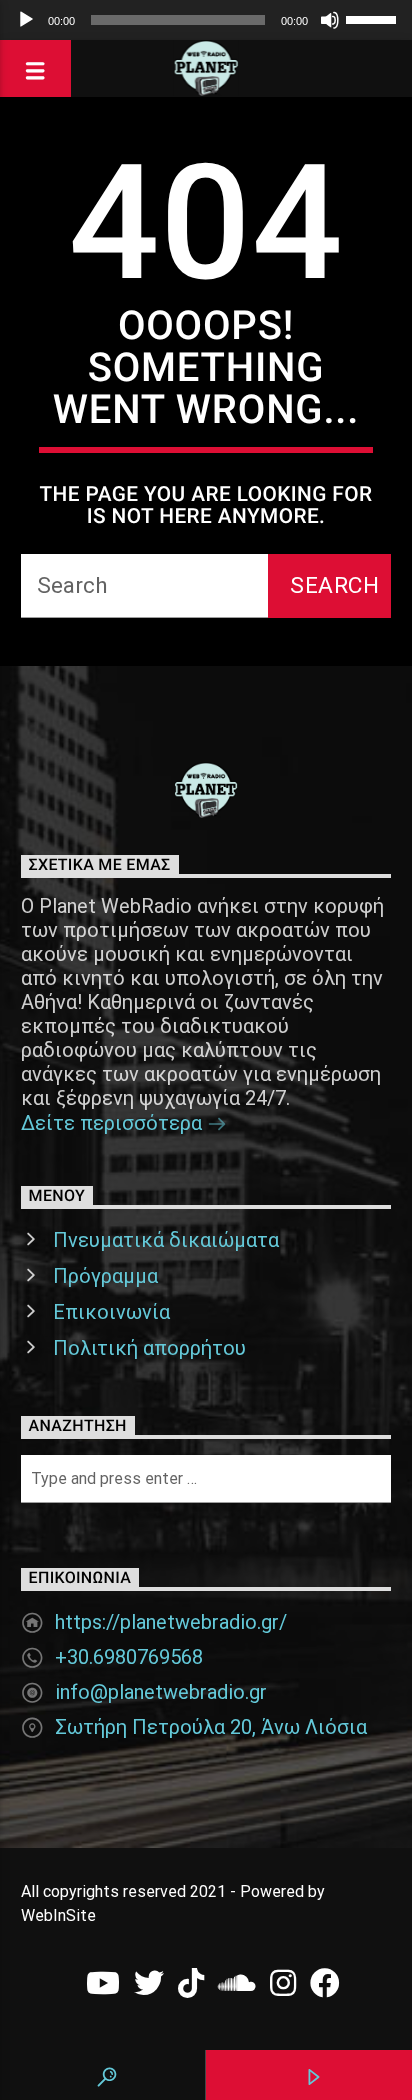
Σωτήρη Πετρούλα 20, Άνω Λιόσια (211, 1727)
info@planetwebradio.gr (161, 1692)
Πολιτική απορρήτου (149, 1348)
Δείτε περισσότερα (114, 1123)
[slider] (374, 18)
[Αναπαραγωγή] (26, 20)
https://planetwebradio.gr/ (171, 1622)
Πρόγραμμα (105, 1276)
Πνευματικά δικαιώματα (166, 1240)
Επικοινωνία (111, 1312)
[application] (206, 20)
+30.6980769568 (129, 1657)
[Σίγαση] (330, 20)
